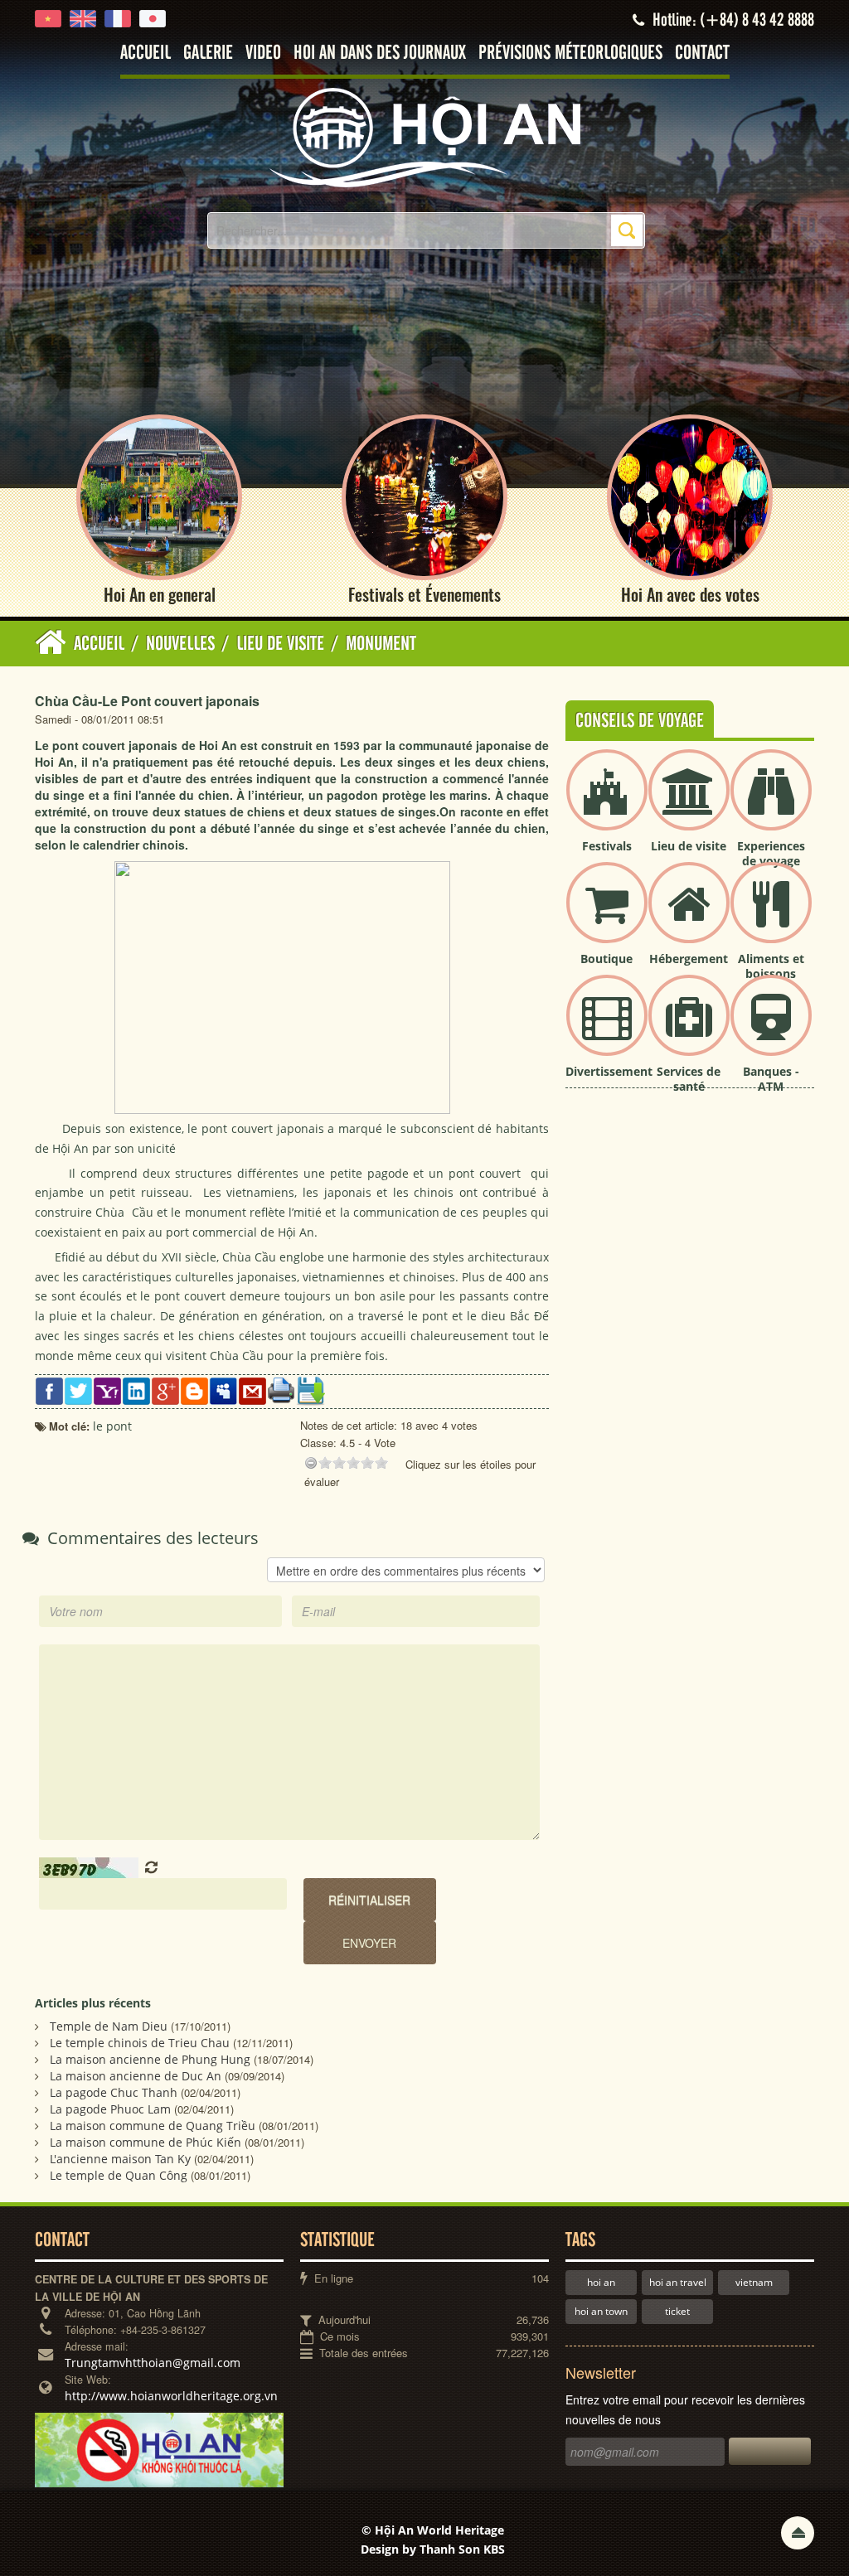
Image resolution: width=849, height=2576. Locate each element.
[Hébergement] (689, 916)
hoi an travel (678, 2282)
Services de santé (689, 1079)
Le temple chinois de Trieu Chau (140, 2043)
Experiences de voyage (771, 853)
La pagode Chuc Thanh (114, 2092)
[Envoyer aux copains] (252, 1390)
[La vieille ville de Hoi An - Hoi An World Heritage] (424, 136)
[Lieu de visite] (689, 804)
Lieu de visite (689, 846)
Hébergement (689, 959)
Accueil (146, 53)
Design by (433, 2549)
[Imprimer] (281, 1389)
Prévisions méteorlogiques (570, 53)
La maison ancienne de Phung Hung (150, 2059)
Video (263, 53)
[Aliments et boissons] (771, 916)
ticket (677, 2311)
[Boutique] (607, 916)
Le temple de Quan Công (119, 2175)
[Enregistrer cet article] (310, 1390)
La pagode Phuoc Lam (110, 2109)
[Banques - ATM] (771, 1029)
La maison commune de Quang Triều (153, 2126)
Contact (702, 53)
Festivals (607, 846)
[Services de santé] (689, 1029)
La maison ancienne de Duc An (136, 2076)
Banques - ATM (771, 1079)
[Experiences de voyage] (771, 804)
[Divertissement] (607, 1029)
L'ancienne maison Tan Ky (120, 2159)
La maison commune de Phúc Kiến (146, 2142)
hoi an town (601, 2311)
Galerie (208, 53)
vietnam (754, 2282)
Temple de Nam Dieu (109, 2026)
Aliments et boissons (771, 966)
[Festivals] (607, 804)
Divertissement (609, 1071)
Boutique (606, 959)
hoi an (601, 2282)
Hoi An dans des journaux (380, 53)
